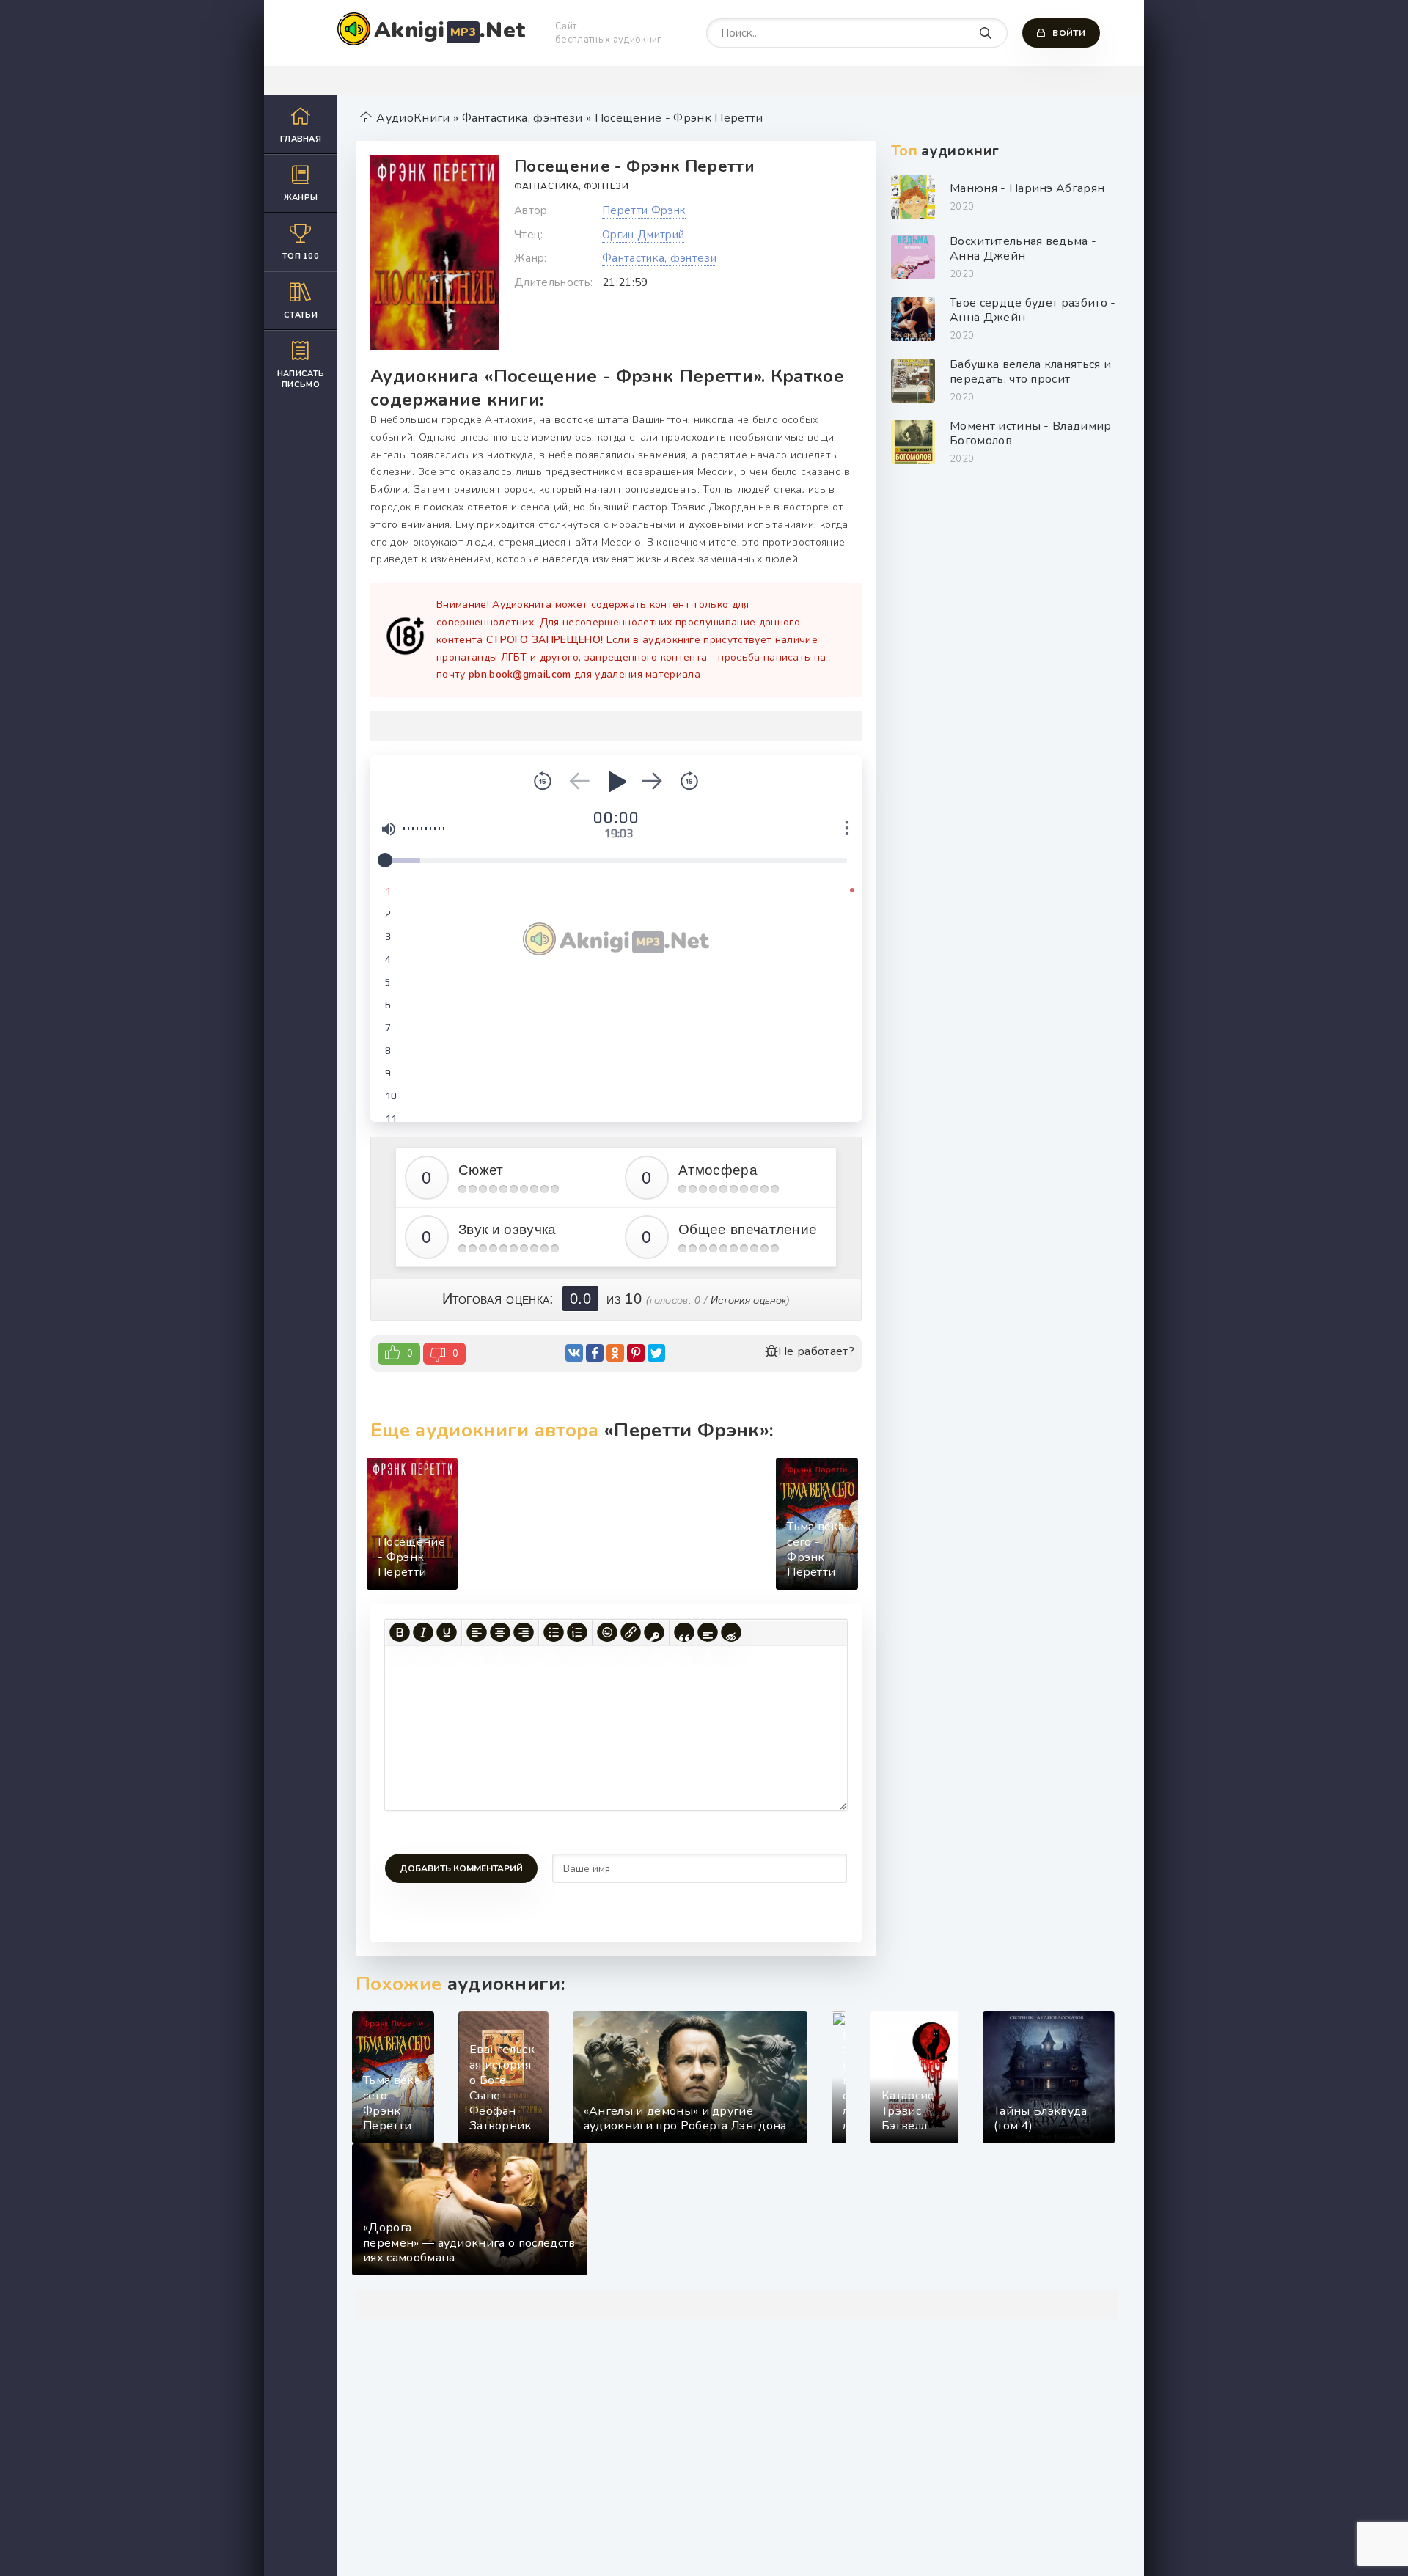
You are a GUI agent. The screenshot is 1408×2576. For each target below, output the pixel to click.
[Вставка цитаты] (684, 1632)
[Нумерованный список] (577, 1632)
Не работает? (816, 1351)
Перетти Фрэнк (644, 210)
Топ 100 (301, 256)
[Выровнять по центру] (500, 1632)
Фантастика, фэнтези (571, 186)
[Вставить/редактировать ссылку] (631, 1632)
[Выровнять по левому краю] (477, 1632)
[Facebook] (595, 1353)
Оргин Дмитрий (643, 235)
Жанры (301, 198)
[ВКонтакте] (574, 1353)
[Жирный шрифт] (400, 1632)
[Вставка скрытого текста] (731, 1632)
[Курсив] (423, 1632)
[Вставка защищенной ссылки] (654, 1632)
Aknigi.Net (450, 30)
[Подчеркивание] (447, 1632)
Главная (301, 139)
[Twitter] (656, 1353)
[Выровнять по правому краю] (524, 1632)
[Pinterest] (636, 1353)
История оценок (748, 1300)
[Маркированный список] (554, 1632)
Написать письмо (301, 379)
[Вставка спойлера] (708, 1632)
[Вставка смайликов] (607, 1632)
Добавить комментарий (461, 1868)
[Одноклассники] (615, 1353)
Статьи (301, 315)
